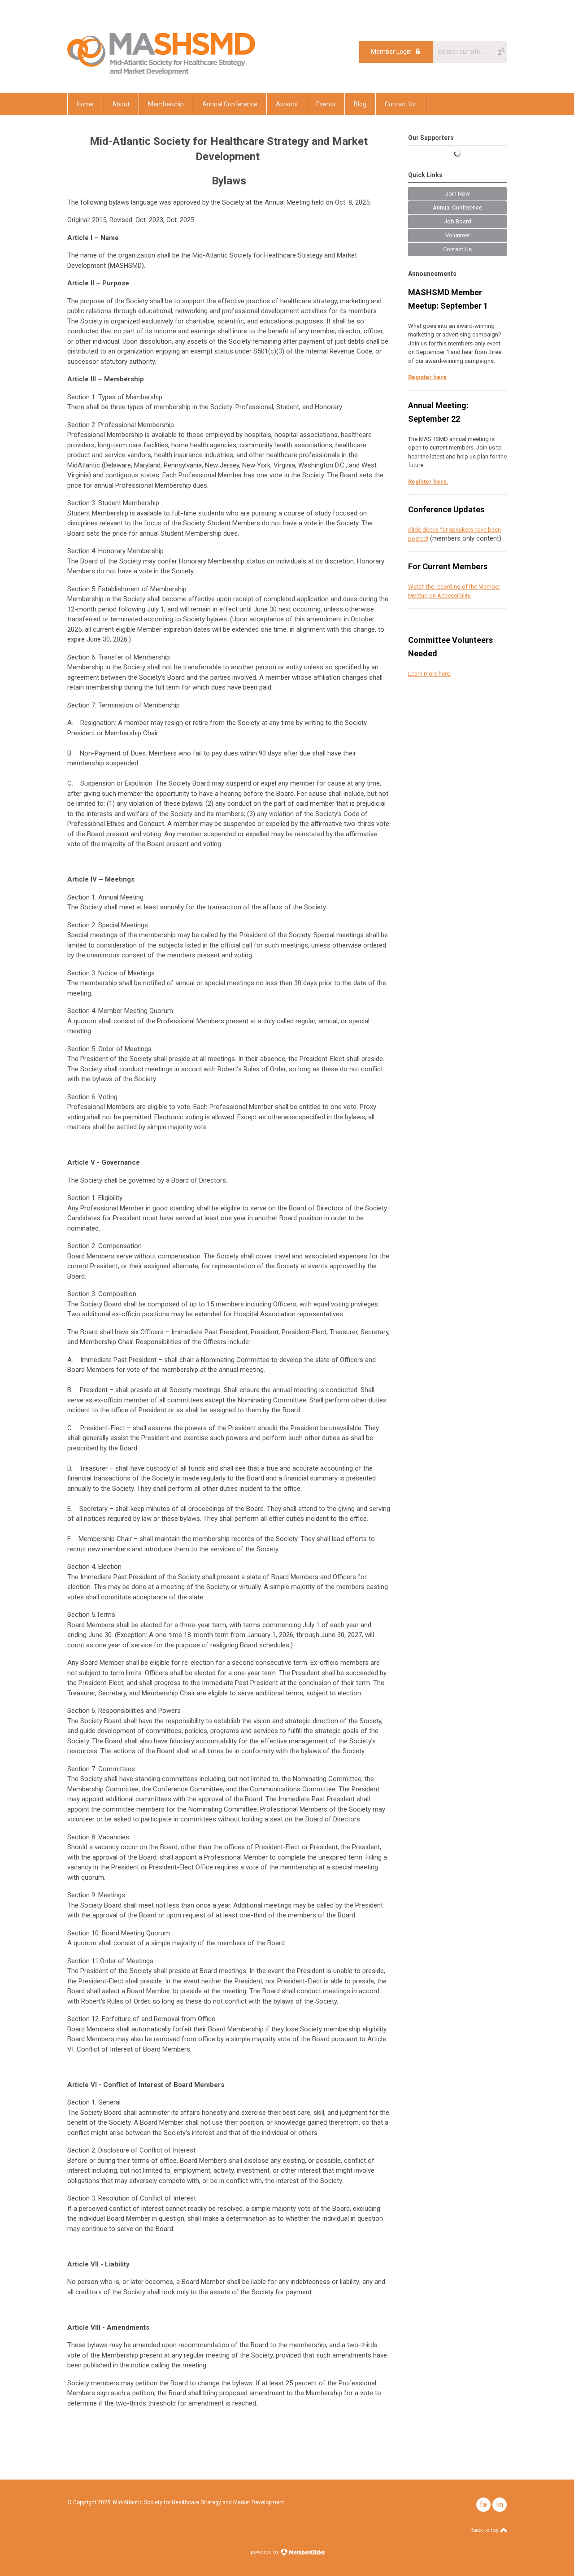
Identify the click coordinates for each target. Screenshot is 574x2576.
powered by (265, 2552)
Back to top (485, 2530)
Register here (427, 377)
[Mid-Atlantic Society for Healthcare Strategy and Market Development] (161, 73)
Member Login (391, 52)
